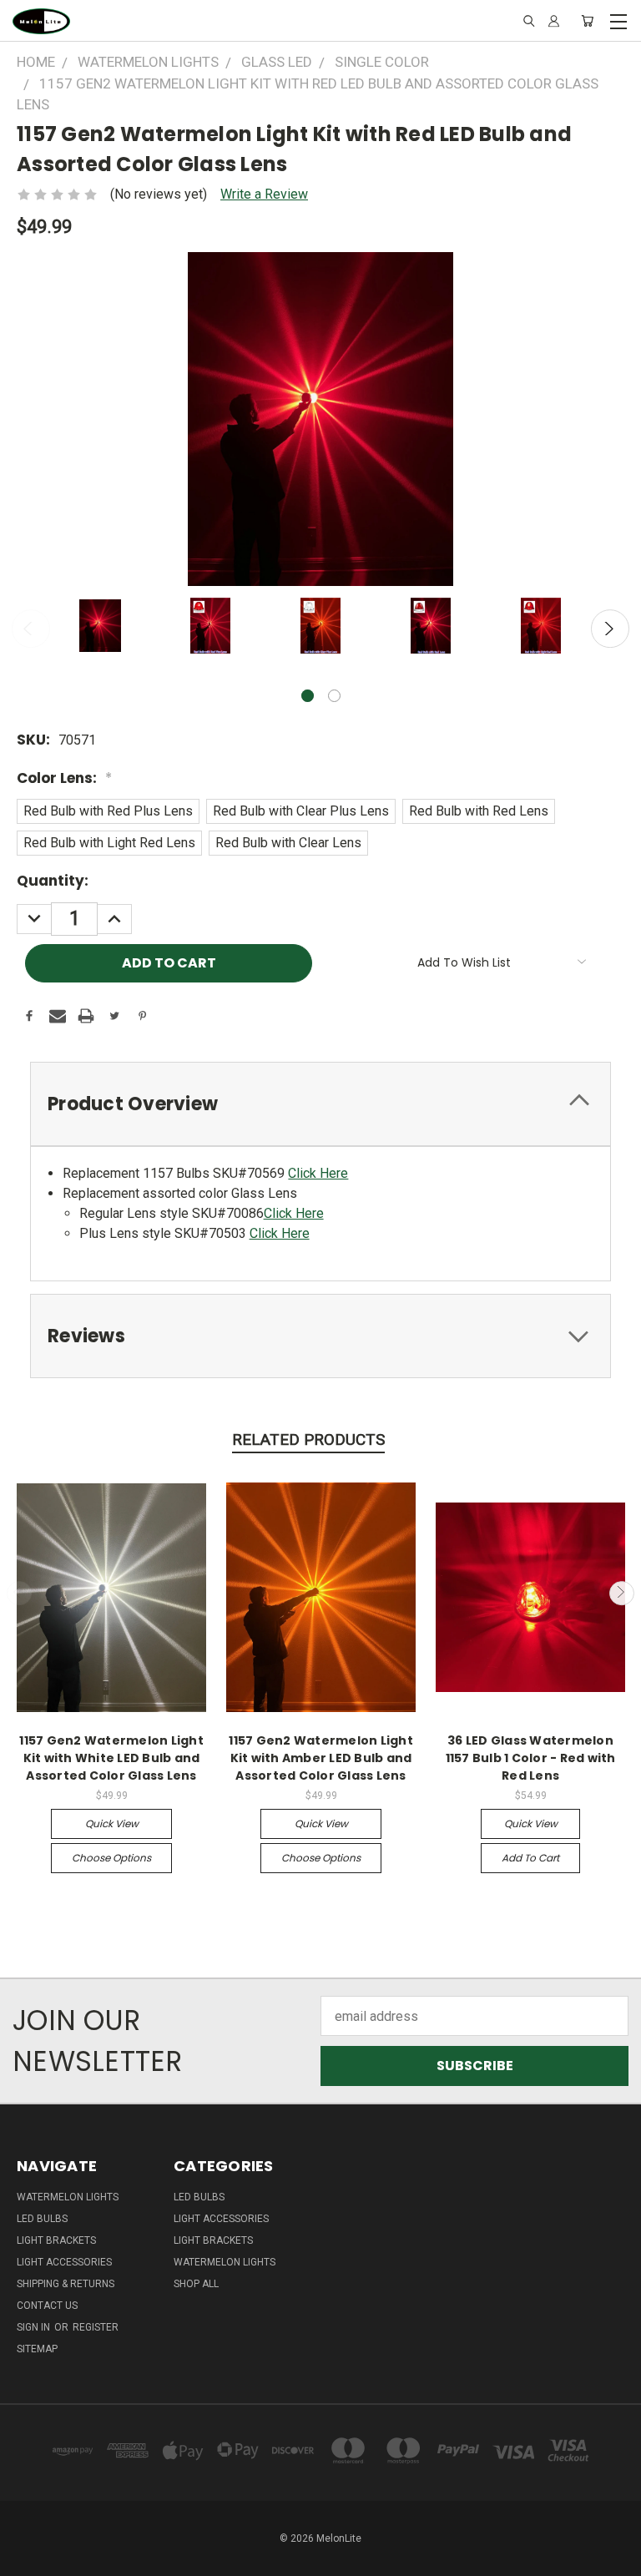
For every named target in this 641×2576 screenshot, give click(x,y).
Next (610, 629)
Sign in (35, 2327)
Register (96, 2327)
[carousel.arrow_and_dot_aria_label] (334, 696)
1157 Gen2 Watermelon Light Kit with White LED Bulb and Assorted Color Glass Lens (111, 1758)
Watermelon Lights (68, 2197)
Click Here (318, 1173)
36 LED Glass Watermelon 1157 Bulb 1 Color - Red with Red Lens (531, 1758)
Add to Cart (530, 1858)
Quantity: (53, 881)
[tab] (320, 1104)
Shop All (196, 2284)
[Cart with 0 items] (587, 21)
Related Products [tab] (308, 1440)
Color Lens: (64, 778)
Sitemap (37, 2349)
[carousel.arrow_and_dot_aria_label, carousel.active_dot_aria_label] (308, 696)
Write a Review (264, 194)
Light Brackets (56, 2240)
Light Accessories (64, 2262)
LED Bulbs (42, 2219)
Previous (31, 629)
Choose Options (111, 1858)
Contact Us (47, 2306)
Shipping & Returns (66, 2284)
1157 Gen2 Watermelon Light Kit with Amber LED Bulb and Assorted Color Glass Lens (321, 1758)
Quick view (112, 1823)
